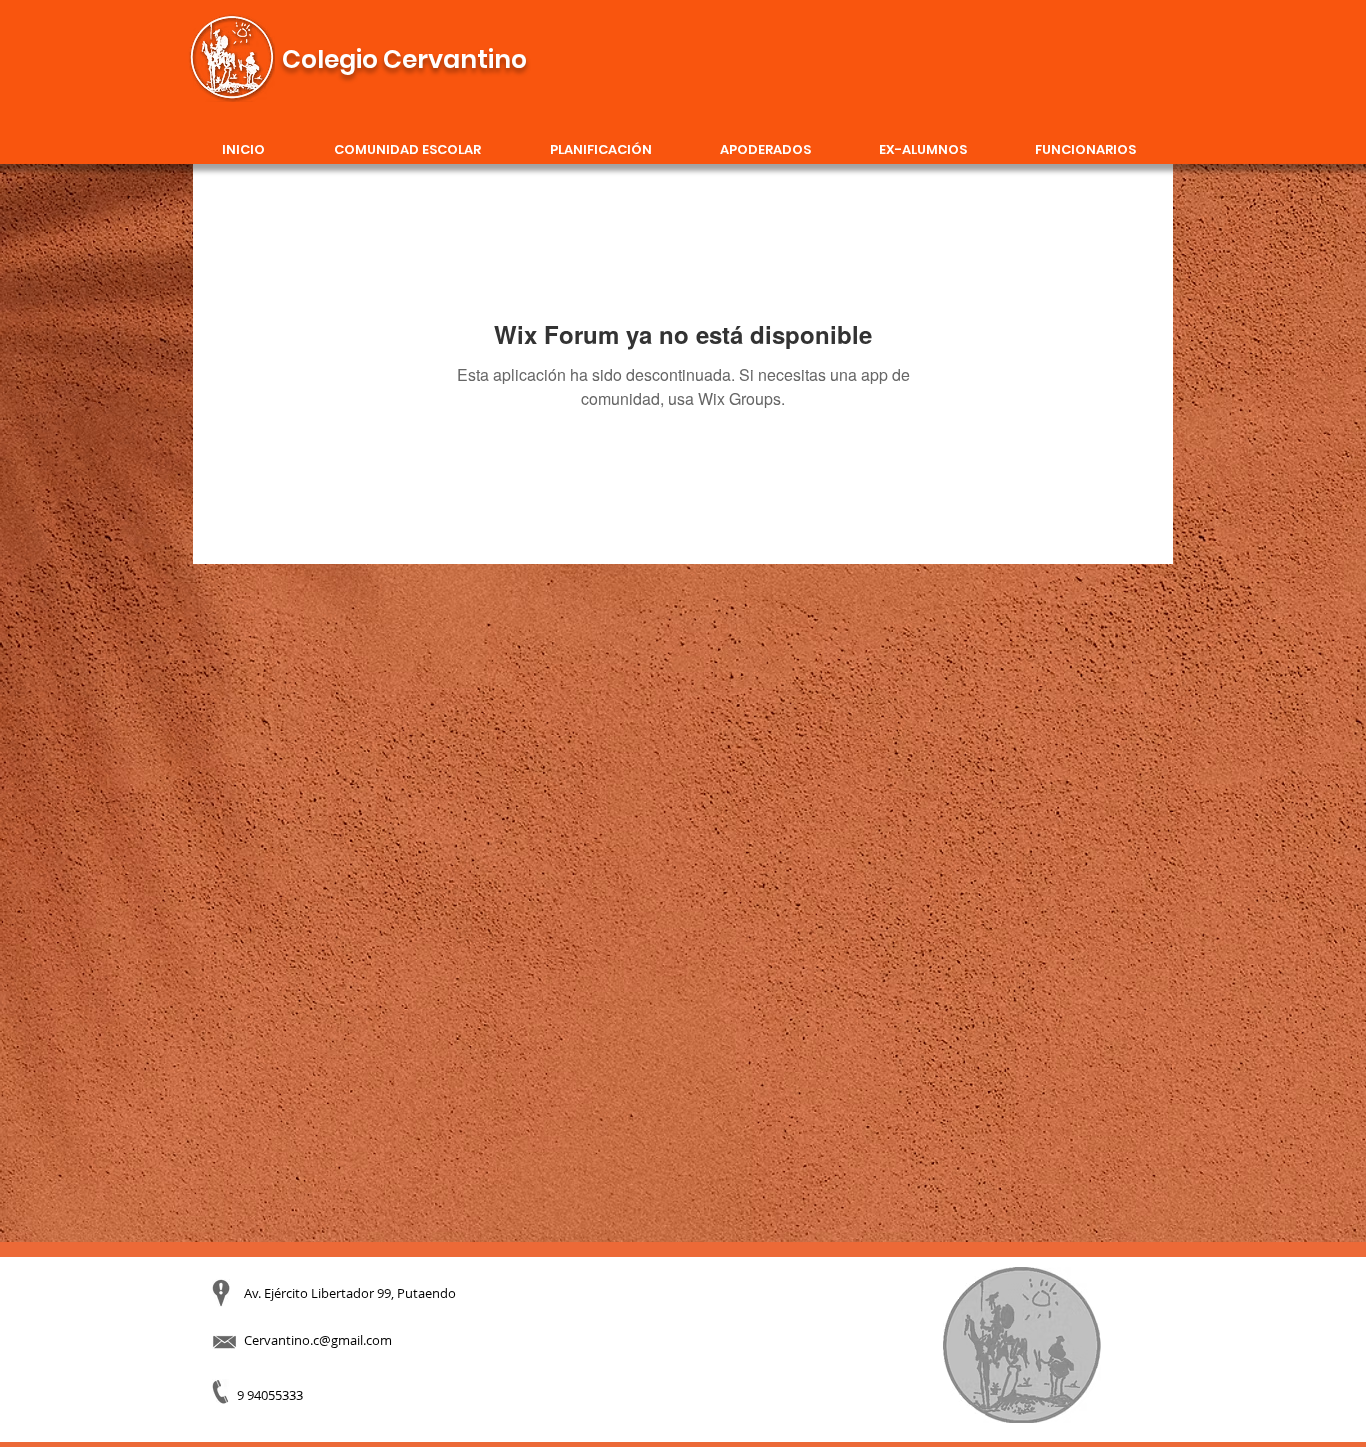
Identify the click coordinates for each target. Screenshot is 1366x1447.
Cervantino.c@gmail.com (318, 1340)
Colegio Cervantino (404, 59)
